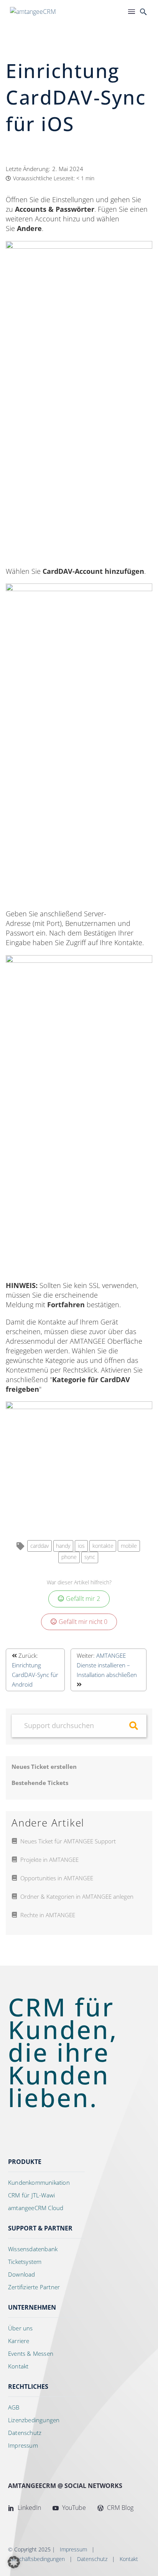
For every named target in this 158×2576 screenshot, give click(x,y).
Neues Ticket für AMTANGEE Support (68, 1841)
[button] (14, 2562)
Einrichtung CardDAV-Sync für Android (35, 1675)
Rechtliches (28, 2387)
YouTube (73, 2508)
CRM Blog (119, 2508)
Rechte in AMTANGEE (48, 1915)
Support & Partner (40, 2228)
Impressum (73, 2549)
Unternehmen (32, 2307)
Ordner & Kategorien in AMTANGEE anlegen (77, 1896)
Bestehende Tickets (40, 1783)
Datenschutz (92, 2559)
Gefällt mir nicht (83, 1622)
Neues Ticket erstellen (44, 1767)
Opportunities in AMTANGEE (57, 1878)
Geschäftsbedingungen (37, 2559)
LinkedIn (29, 2508)
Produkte (25, 2162)
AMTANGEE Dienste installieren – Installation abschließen (107, 1665)
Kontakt (129, 2559)
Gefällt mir (83, 1599)
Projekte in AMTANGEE (49, 1860)
